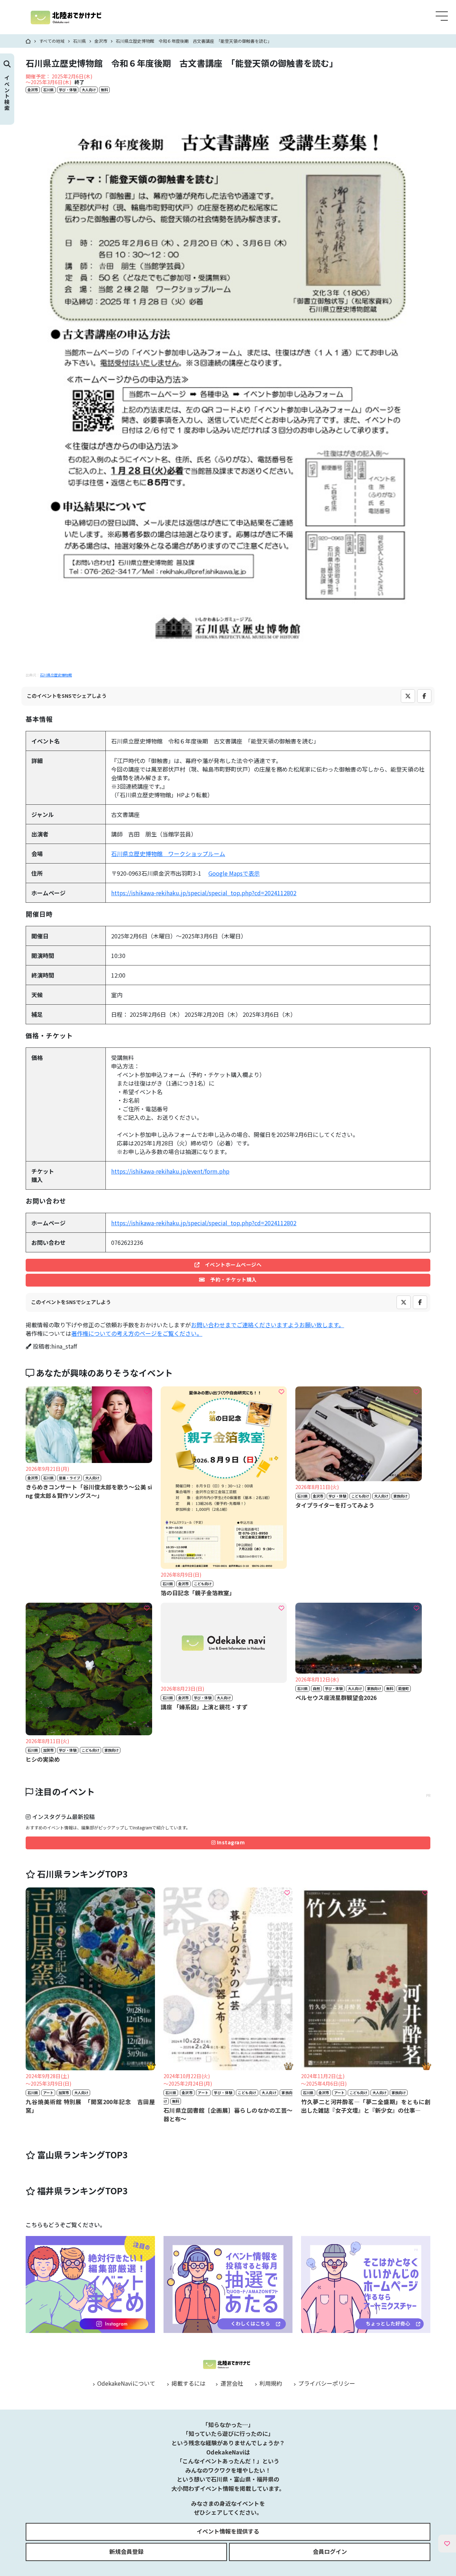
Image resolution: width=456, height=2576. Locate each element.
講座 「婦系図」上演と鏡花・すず (204, 1707)
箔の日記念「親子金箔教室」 (198, 1593)
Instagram (230, 1842)
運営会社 (231, 2383)
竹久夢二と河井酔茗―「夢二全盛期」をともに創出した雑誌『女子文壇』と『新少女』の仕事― (366, 2106)
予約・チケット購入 (231, 1279)
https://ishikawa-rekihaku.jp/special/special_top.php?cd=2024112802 (204, 893)
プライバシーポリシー (326, 2383)
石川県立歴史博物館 (56, 675)
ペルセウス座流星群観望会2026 (336, 1697)
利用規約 (270, 2383)
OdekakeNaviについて (126, 2383)
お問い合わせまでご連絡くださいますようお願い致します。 (268, 1325)
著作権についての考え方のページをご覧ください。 (137, 1333)
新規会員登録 (126, 2551)
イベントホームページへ (230, 1264)
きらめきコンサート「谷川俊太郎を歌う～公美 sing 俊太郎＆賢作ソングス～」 (89, 1491)
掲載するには (188, 2383)
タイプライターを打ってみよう (335, 1505)
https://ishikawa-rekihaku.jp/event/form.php (170, 1171)
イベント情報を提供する (228, 2531)
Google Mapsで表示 (234, 873)
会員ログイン (330, 2551)
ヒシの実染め (43, 1759)
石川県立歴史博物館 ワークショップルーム (168, 854)
